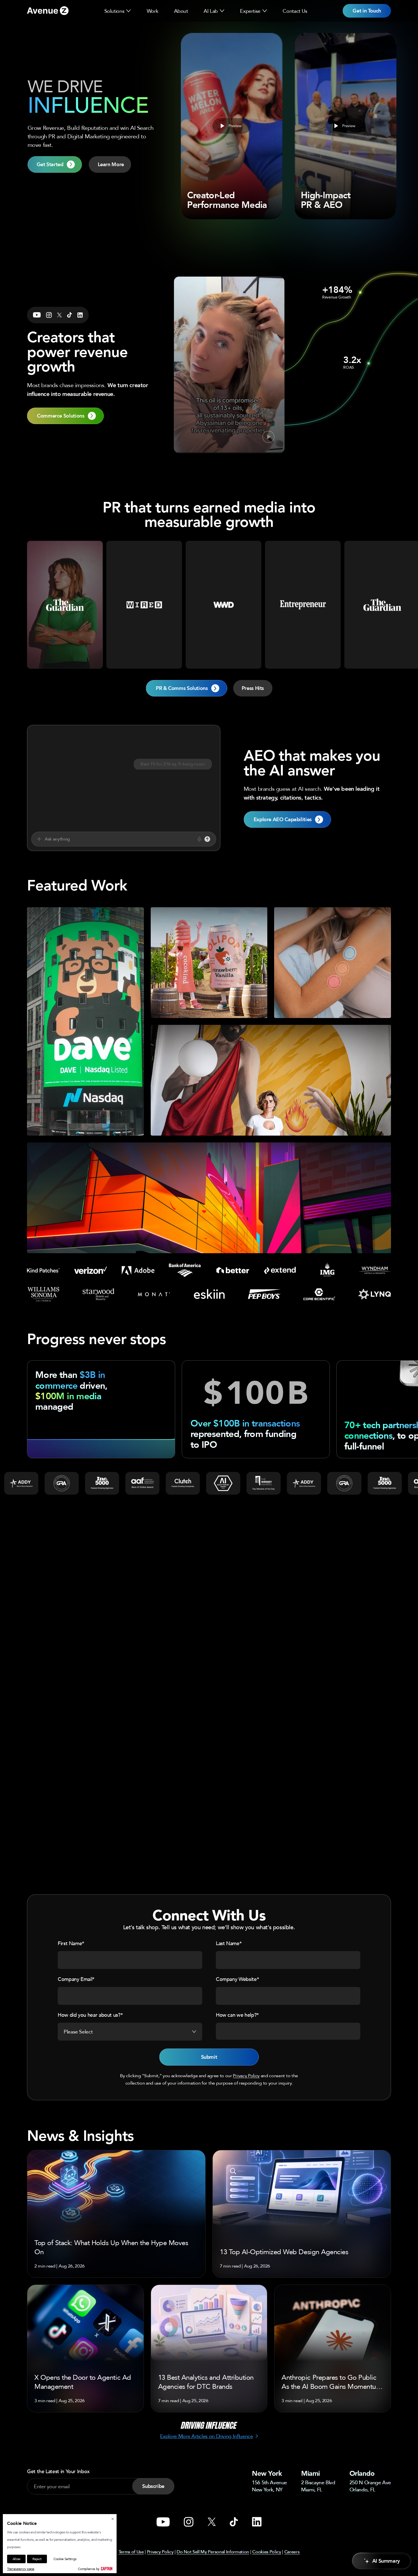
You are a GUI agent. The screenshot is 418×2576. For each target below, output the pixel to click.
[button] (129, 11)
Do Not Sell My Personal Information (213, 2552)
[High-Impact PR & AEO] (346, 126)
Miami (311, 2473)
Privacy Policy (246, 2076)
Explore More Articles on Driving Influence (207, 2436)
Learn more (85, 1123)
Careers (292, 2552)
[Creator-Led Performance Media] (232, 126)
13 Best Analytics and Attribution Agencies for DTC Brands (206, 2382)
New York (267, 2473)
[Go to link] (48, 11)
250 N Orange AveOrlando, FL (370, 2486)
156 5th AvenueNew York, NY (269, 2486)
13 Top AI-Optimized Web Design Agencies (284, 2252)
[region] (209, 1080)
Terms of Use (131, 2552)
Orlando (362, 2473)
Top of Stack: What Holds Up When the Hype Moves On (111, 2247)
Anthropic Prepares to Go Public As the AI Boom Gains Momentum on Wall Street (331, 2382)
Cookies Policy (267, 2552)
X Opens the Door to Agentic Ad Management (83, 2382)
